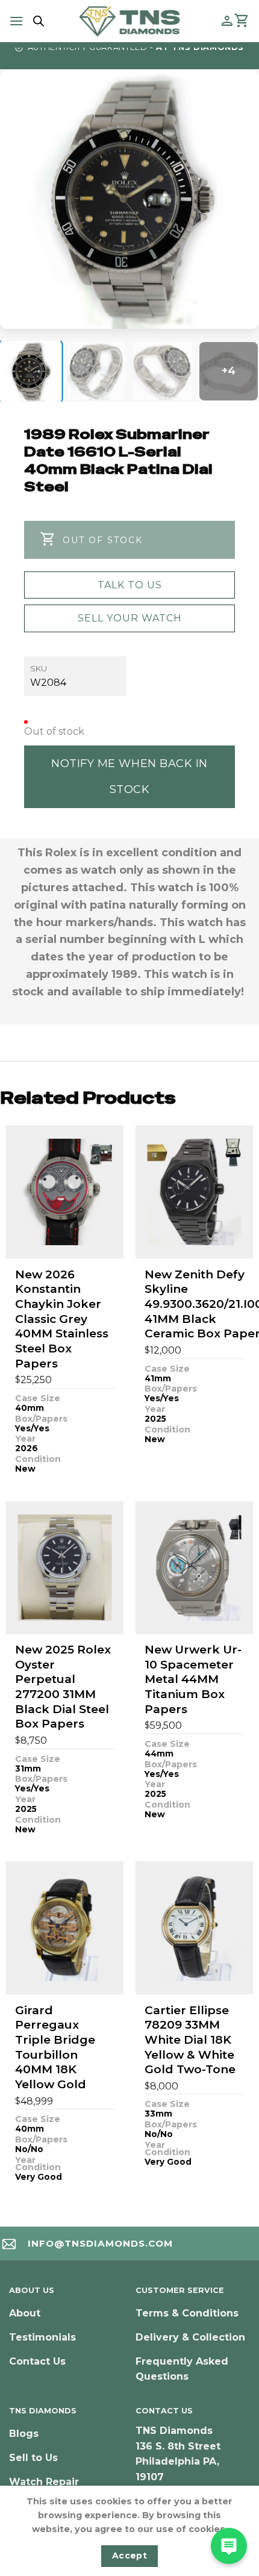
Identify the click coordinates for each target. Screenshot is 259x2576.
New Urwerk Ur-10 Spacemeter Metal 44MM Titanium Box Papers (193, 1679)
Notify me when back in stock (129, 776)
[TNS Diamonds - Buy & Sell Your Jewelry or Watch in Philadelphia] (130, 21)
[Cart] (242, 21)
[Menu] (16, 21)
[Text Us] (229, 2546)
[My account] (227, 21)
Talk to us (130, 585)
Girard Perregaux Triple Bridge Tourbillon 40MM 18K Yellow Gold (55, 2047)
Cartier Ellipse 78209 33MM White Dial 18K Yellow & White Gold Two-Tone (190, 2040)
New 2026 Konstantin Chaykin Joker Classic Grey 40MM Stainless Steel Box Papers (62, 1319)
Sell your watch (130, 618)
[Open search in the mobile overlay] (37, 21)
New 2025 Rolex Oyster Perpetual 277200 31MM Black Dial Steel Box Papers (63, 1687)
